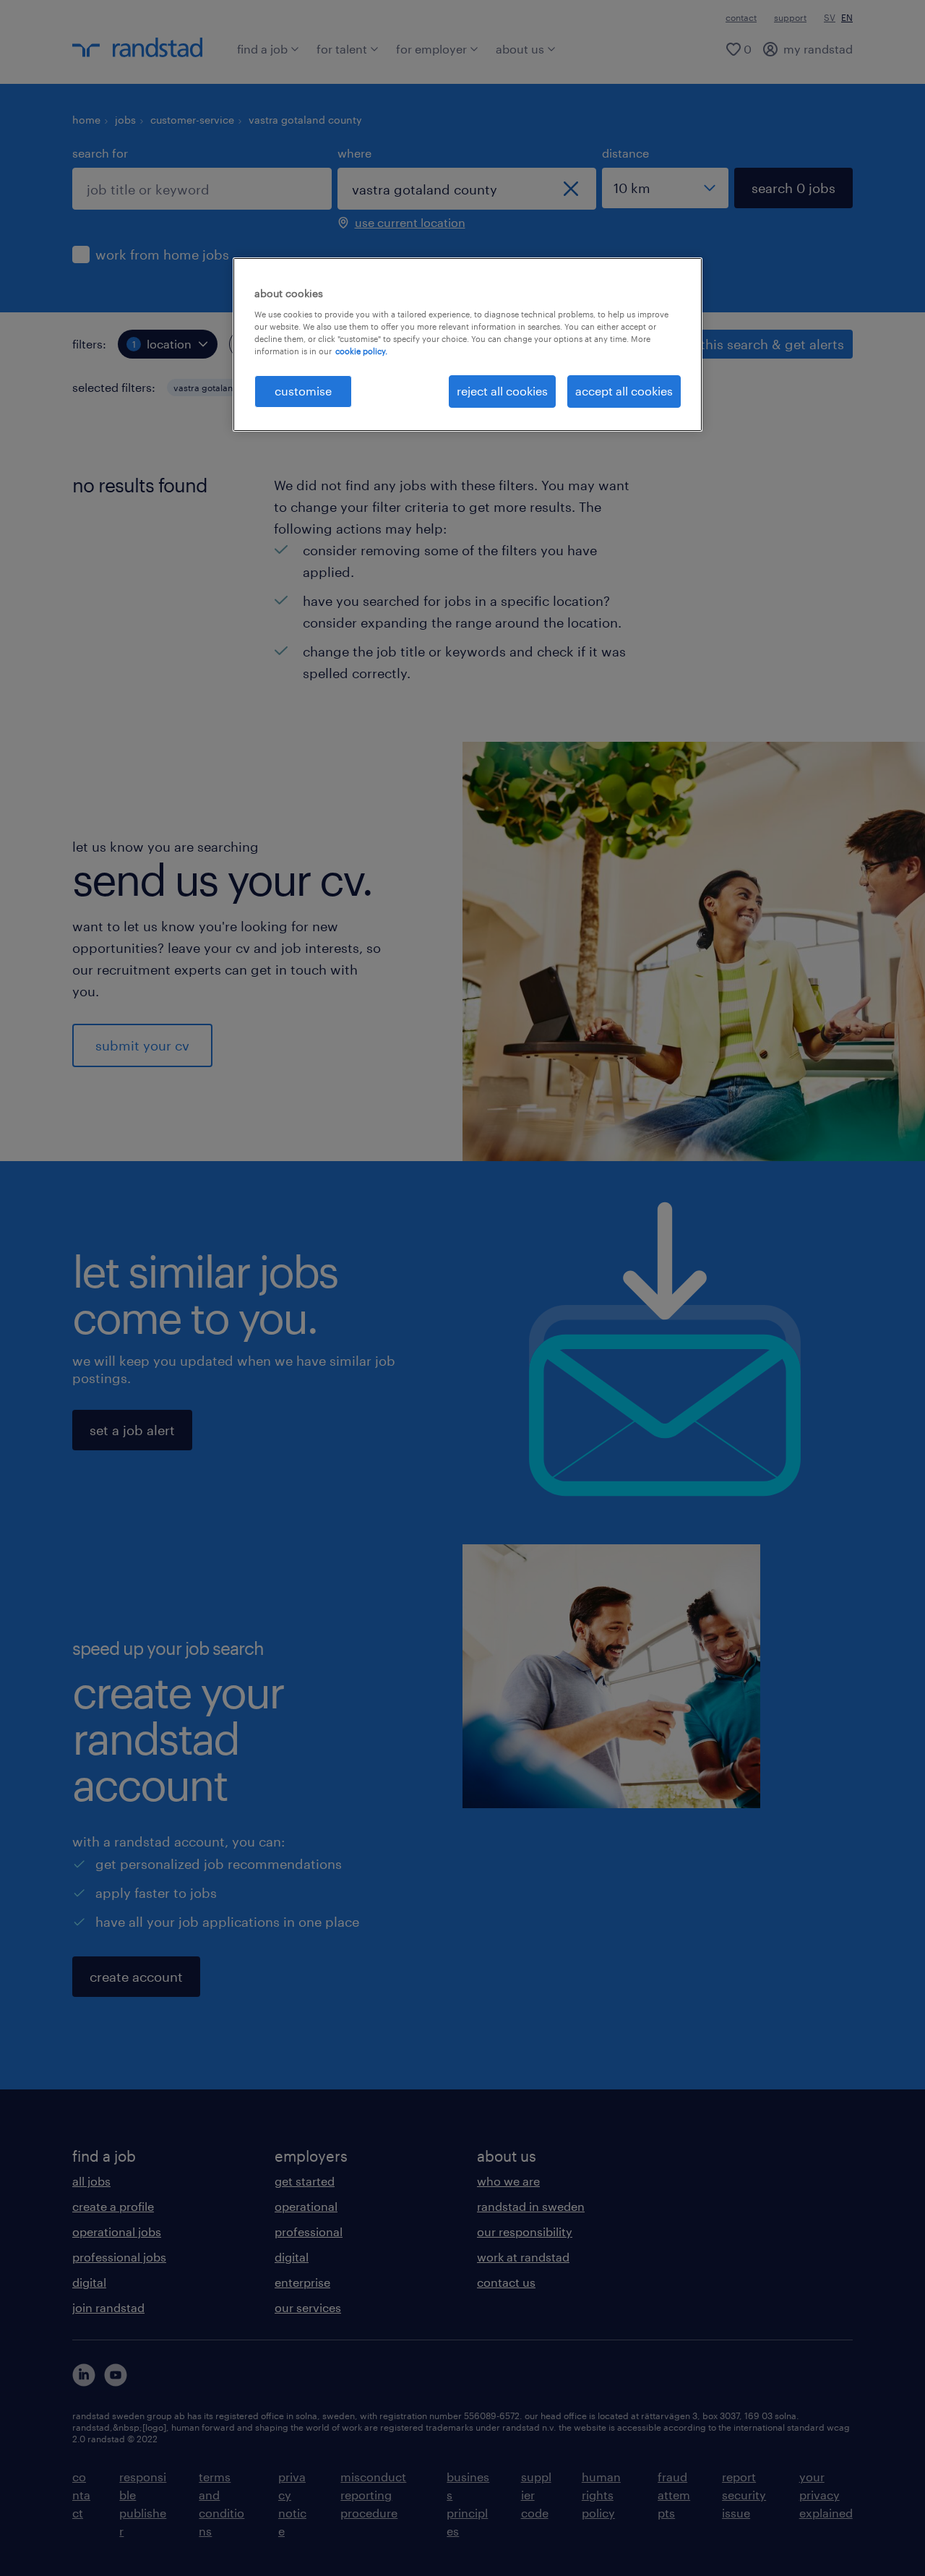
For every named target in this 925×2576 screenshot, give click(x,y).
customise (303, 391)
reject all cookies (502, 391)
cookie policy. (361, 351)
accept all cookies (624, 391)
